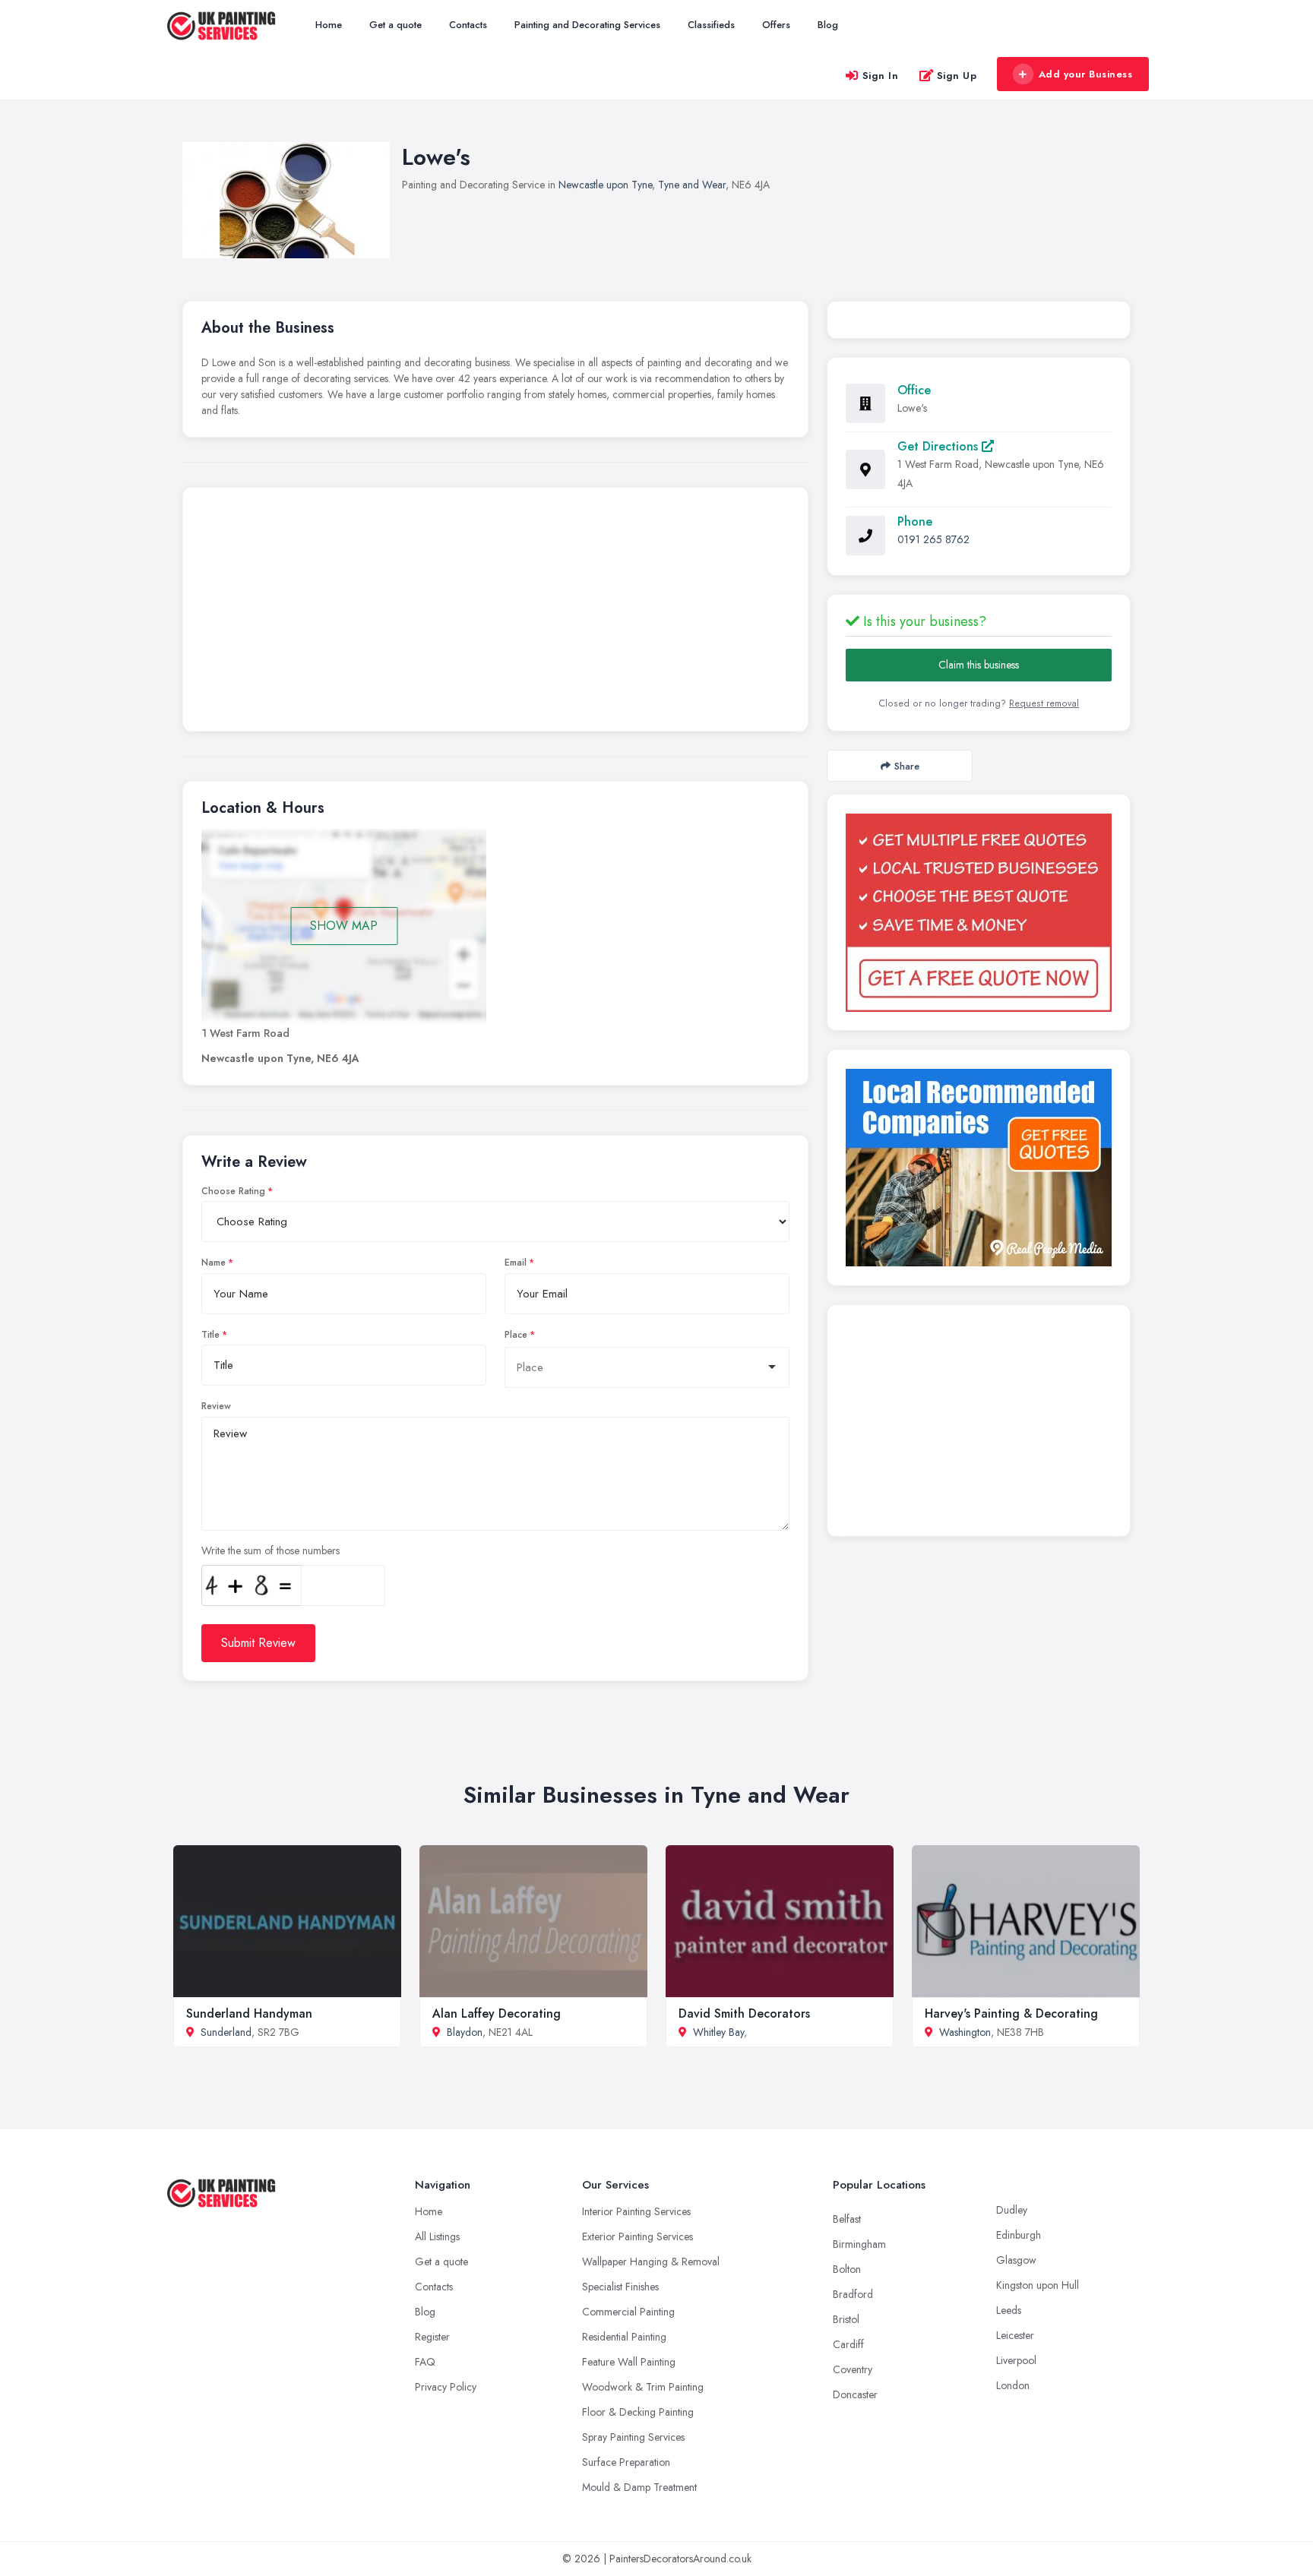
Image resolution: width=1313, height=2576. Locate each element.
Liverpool (1016, 2360)
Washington (965, 2032)
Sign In (881, 76)
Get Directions (940, 446)
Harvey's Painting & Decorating (1011, 2013)
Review (216, 1406)
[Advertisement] (495, 613)
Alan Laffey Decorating (497, 2013)
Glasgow (1016, 2260)
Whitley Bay (718, 2032)
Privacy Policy (446, 2387)
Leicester (1015, 2335)
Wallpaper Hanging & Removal (651, 2262)
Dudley (1012, 2210)
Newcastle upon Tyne (605, 185)
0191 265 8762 (933, 539)
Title (210, 1335)
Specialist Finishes (620, 2287)
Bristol (846, 2319)
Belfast (847, 2219)
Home (329, 25)
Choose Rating (233, 1191)
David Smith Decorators (744, 2013)
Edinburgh (1019, 2235)
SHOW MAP (344, 926)
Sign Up (957, 76)
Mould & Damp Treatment (639, 2487)
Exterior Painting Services (638, 2236)
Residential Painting (624, 2337)
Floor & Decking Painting (638, 2412)
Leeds (1009, 2310)
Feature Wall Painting (629, 2362)
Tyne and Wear (692, 185)
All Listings (437, 2236)
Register (432, 2337)
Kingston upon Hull (1038, 2285)
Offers (776, 25)
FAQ (425, 2362)
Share (907, 766)
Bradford (853, 2294)
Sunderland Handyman (249, 2013)
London (1013, 2385)
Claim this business (979, 665)
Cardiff (848, 2344)
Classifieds (711, 25)
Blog (828, 25)
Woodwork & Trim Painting (643, 2387)
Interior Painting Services (636, 2211)
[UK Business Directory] (979, 1168)
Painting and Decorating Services (587, 25)
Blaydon (465, 2032)
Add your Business (1086, 74)
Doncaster (855, 2394)
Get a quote (395, 25)
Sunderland (226, 2032)
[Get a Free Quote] (979, 913)
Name (214, 1263)
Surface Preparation (626, 2462)
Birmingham (859, 2244)
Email (516, 1263)
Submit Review (258, 1643)
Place (516, 1335)
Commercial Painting (628, 2312)
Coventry (853, 2369)
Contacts (468, 25)
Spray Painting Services (633, 2437)
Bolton (847, 2269)
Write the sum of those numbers (271, 1550)
